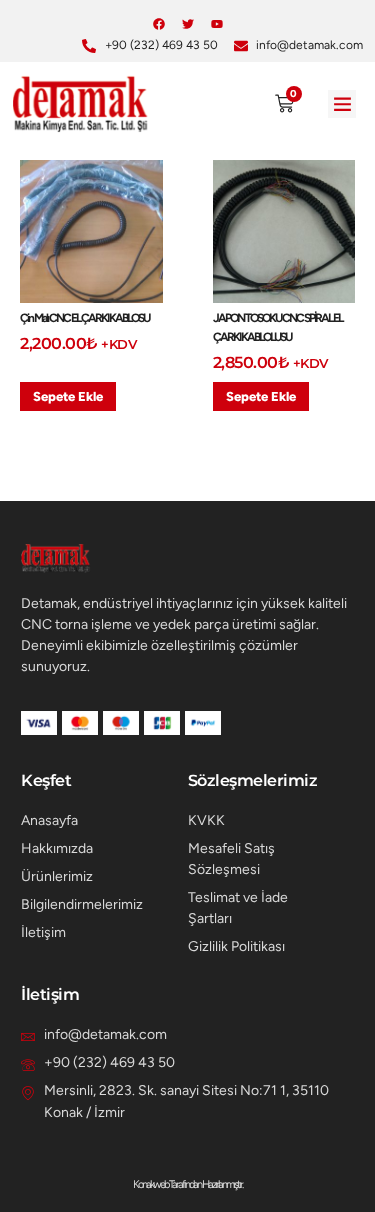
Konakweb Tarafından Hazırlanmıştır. (187, 1184)
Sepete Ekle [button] (68, 396)
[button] (342, 104)
